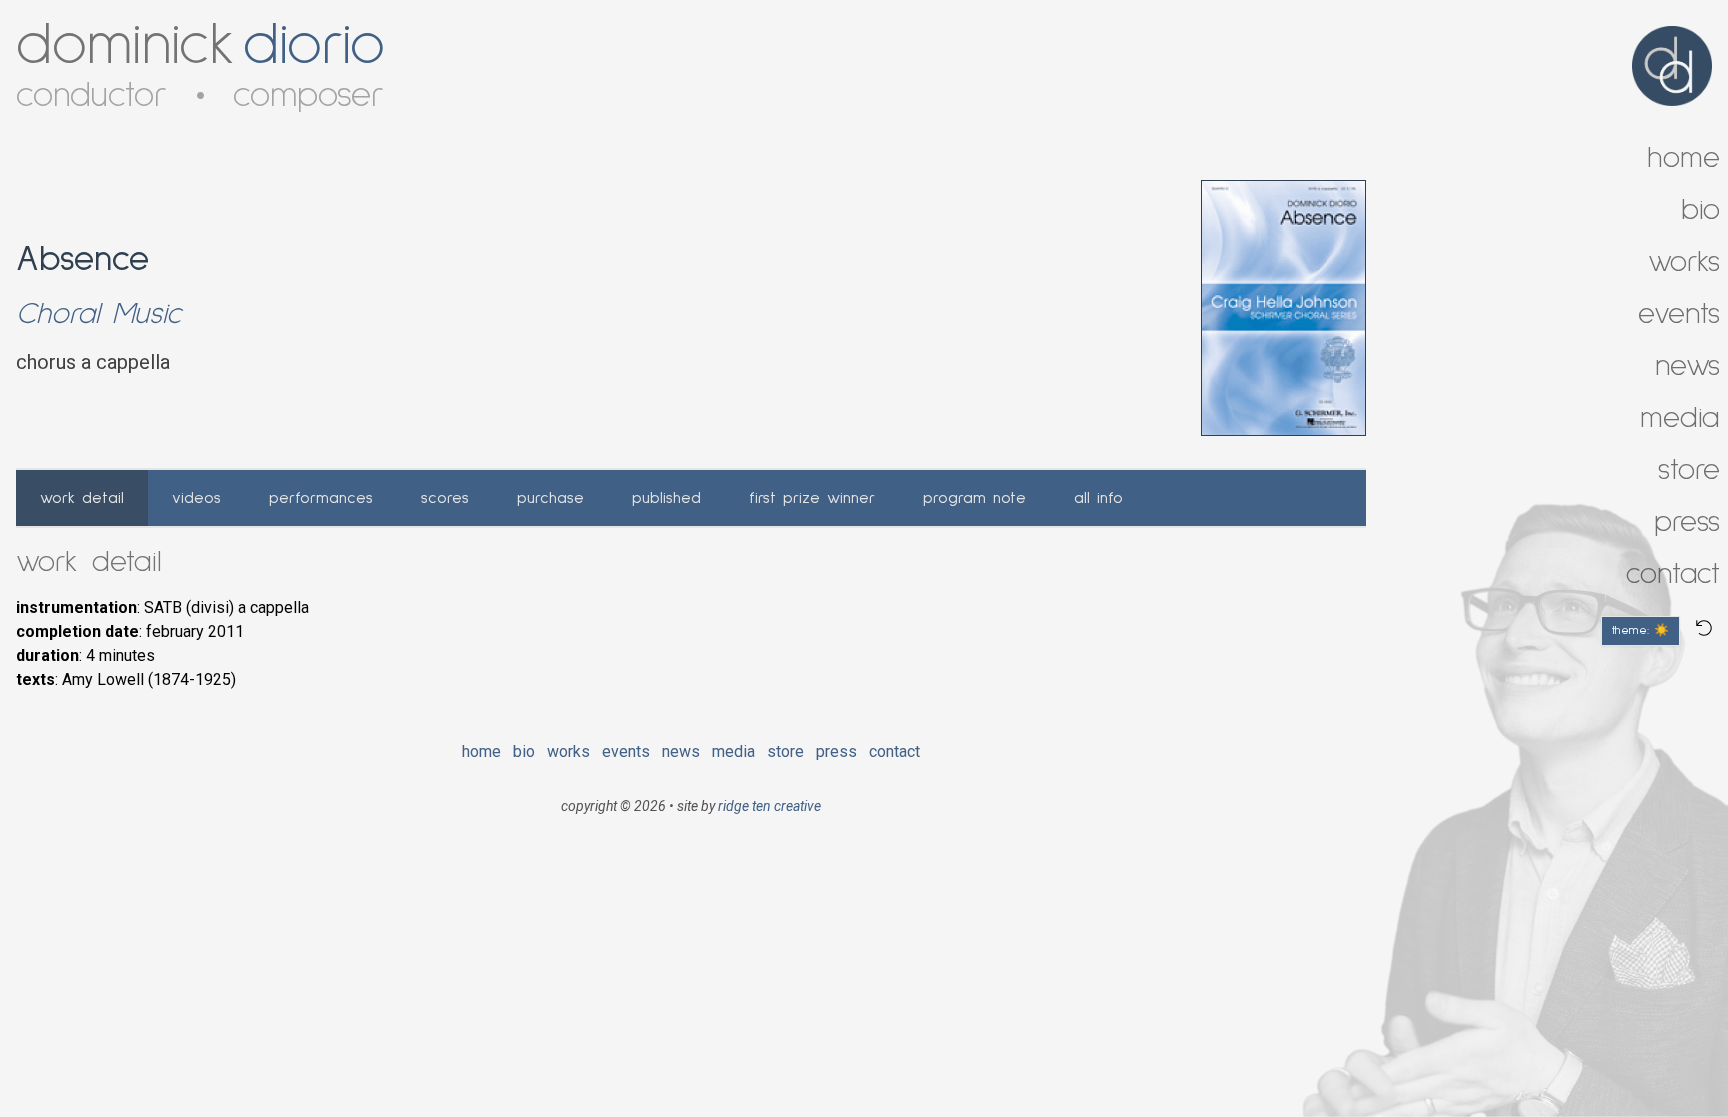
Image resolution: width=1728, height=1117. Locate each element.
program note (974, 498)
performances (321, 498)
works (568, 751)
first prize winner (812, 498)
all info (1098, 498)
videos (196, 498)
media (733, 751)
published (666, 498)
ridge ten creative (769, 806)
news (681, 751)
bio (524, 751)
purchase (550, 498)
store (785, 751)
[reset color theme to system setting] (1704, 628)
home (481, 751)
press (836, 751)
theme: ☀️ (1640, 631)
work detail (82, 498)
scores (445, 498)
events (626, 751)
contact (894, 751)
